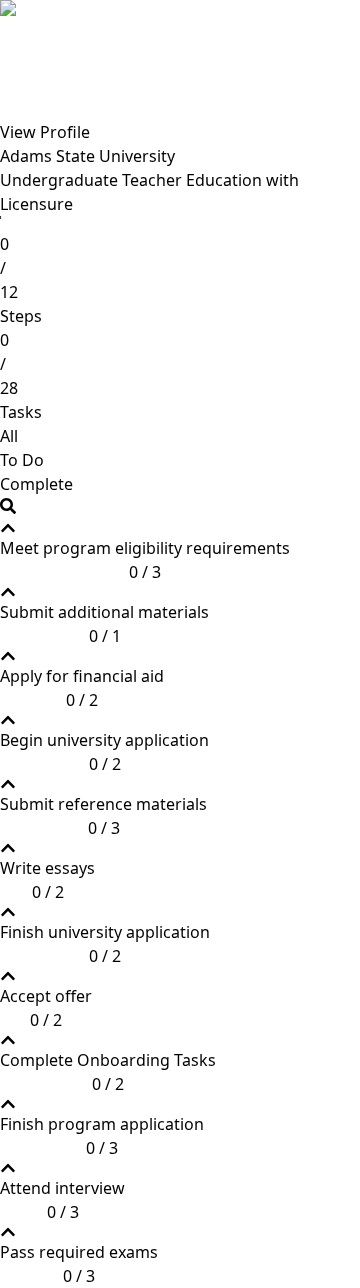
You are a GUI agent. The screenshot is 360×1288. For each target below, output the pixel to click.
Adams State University (87, 156)
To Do (22, 460)
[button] (145, 552)
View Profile (45, 132)
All (9, 436)
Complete (36, 484)
